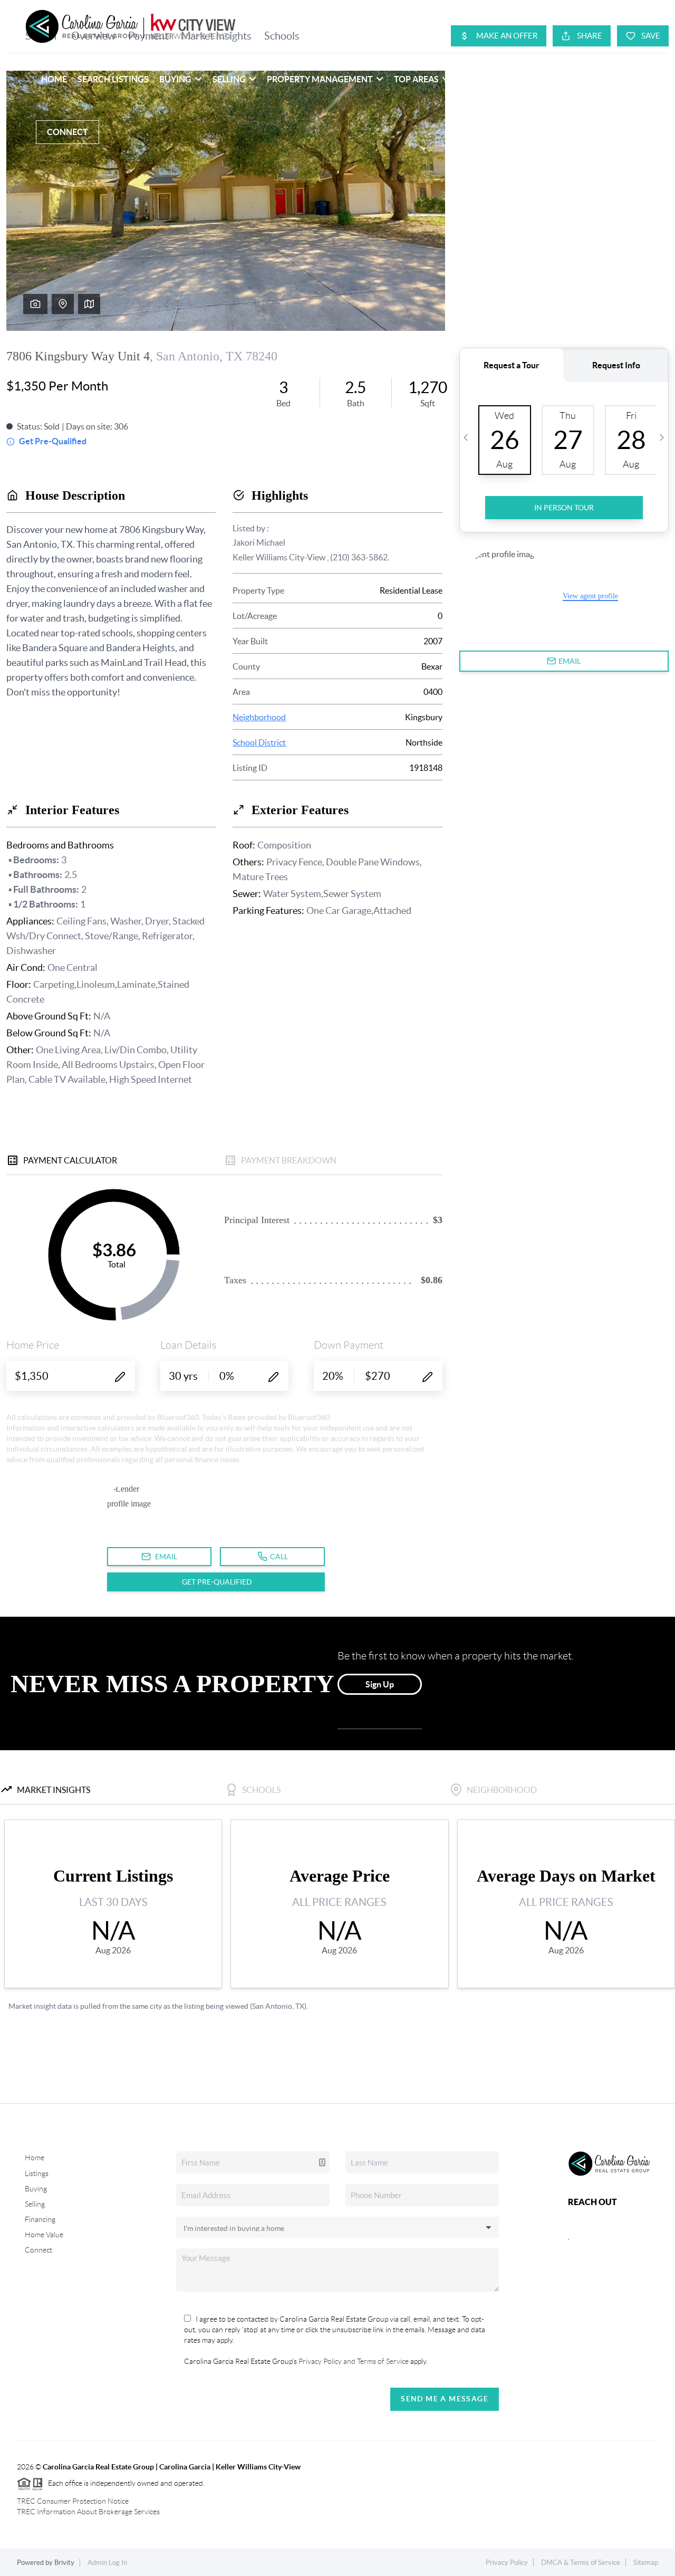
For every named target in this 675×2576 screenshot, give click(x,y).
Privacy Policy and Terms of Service (353, 2361)
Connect (67, 132)
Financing (40, 2219)
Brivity (64, 2563)
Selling (35, 2204)
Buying (36, 2189)
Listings (37, 2173)
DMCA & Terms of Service (581, 2563)
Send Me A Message (445, 2399)
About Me (616, 79)
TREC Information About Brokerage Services (88, 2512)
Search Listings (113, 79)
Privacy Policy (507, 2563)
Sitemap (646, 2563)
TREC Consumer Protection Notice (73, 2501)
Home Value (44, 2235)
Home (54, 79)
